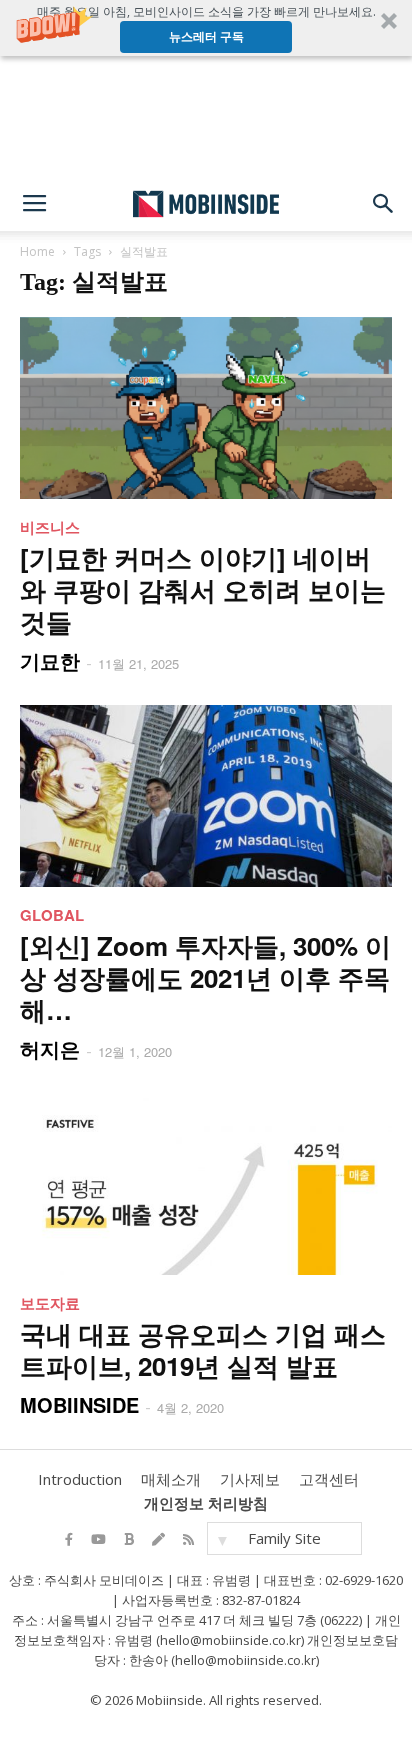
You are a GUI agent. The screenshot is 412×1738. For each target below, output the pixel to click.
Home (37, 251)
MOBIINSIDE (79, 1404)
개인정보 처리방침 (206, 1503)
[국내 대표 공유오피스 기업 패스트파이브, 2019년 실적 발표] (206, 1184)
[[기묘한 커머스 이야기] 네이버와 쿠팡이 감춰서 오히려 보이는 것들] (206, 408)
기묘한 (50, 660)
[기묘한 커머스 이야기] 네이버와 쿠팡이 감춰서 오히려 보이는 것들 (203, 589)
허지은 (50, 1048)
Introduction (80, 1479)
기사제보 (250, 1479)
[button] (206, 28)
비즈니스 (50, 527)
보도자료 (50, 1303)
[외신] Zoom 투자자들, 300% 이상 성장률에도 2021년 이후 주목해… (205, 977)
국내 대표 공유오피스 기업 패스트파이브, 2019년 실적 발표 (203, 1349)
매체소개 (171, 1479)
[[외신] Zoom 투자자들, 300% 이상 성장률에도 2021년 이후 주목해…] (206, 796)
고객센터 (329, 1479)
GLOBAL (52, 915)
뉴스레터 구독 (206, 36)
